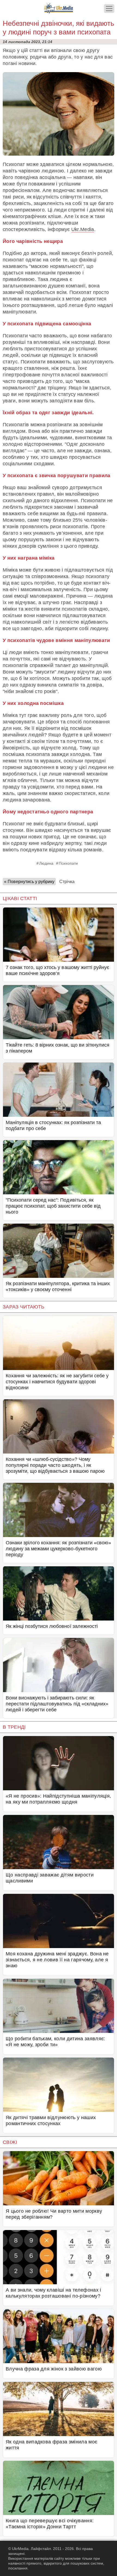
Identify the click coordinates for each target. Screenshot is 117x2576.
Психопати (68, 863)
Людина (46, 863)
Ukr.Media (83, 229)
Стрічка (67, 882)
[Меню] (109, 9)
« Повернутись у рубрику (29, 882)
